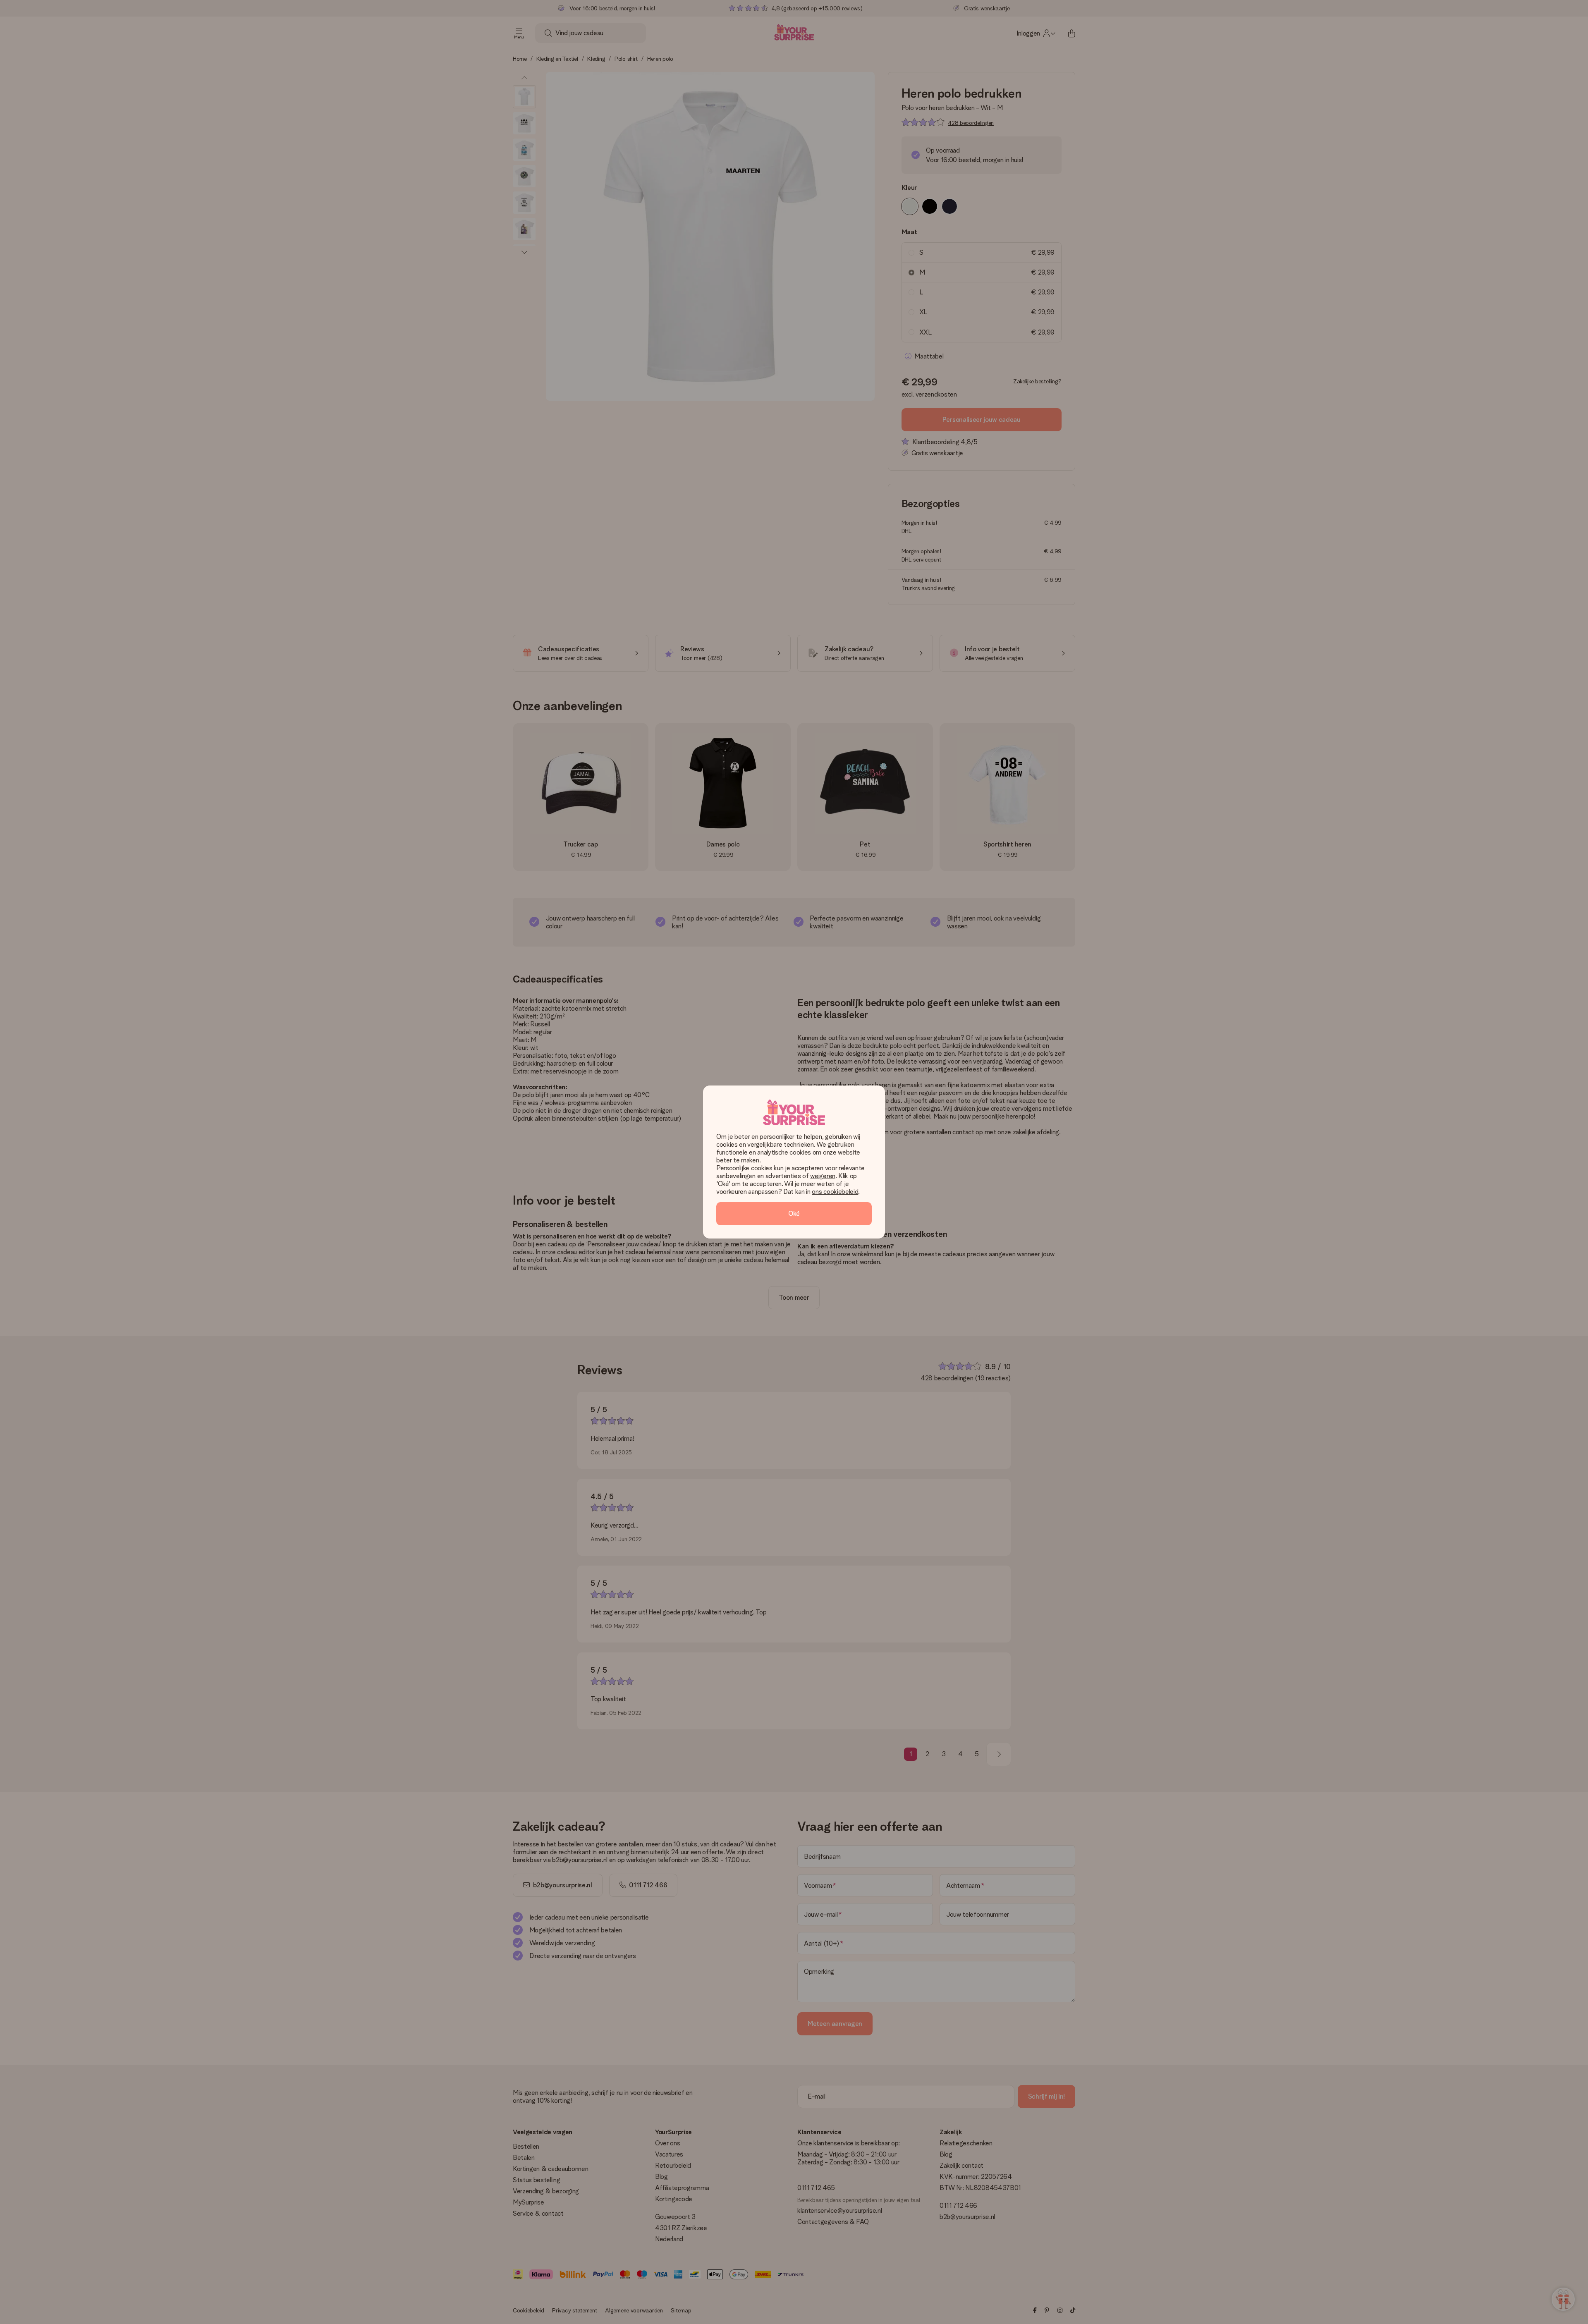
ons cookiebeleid (835, 1192)
